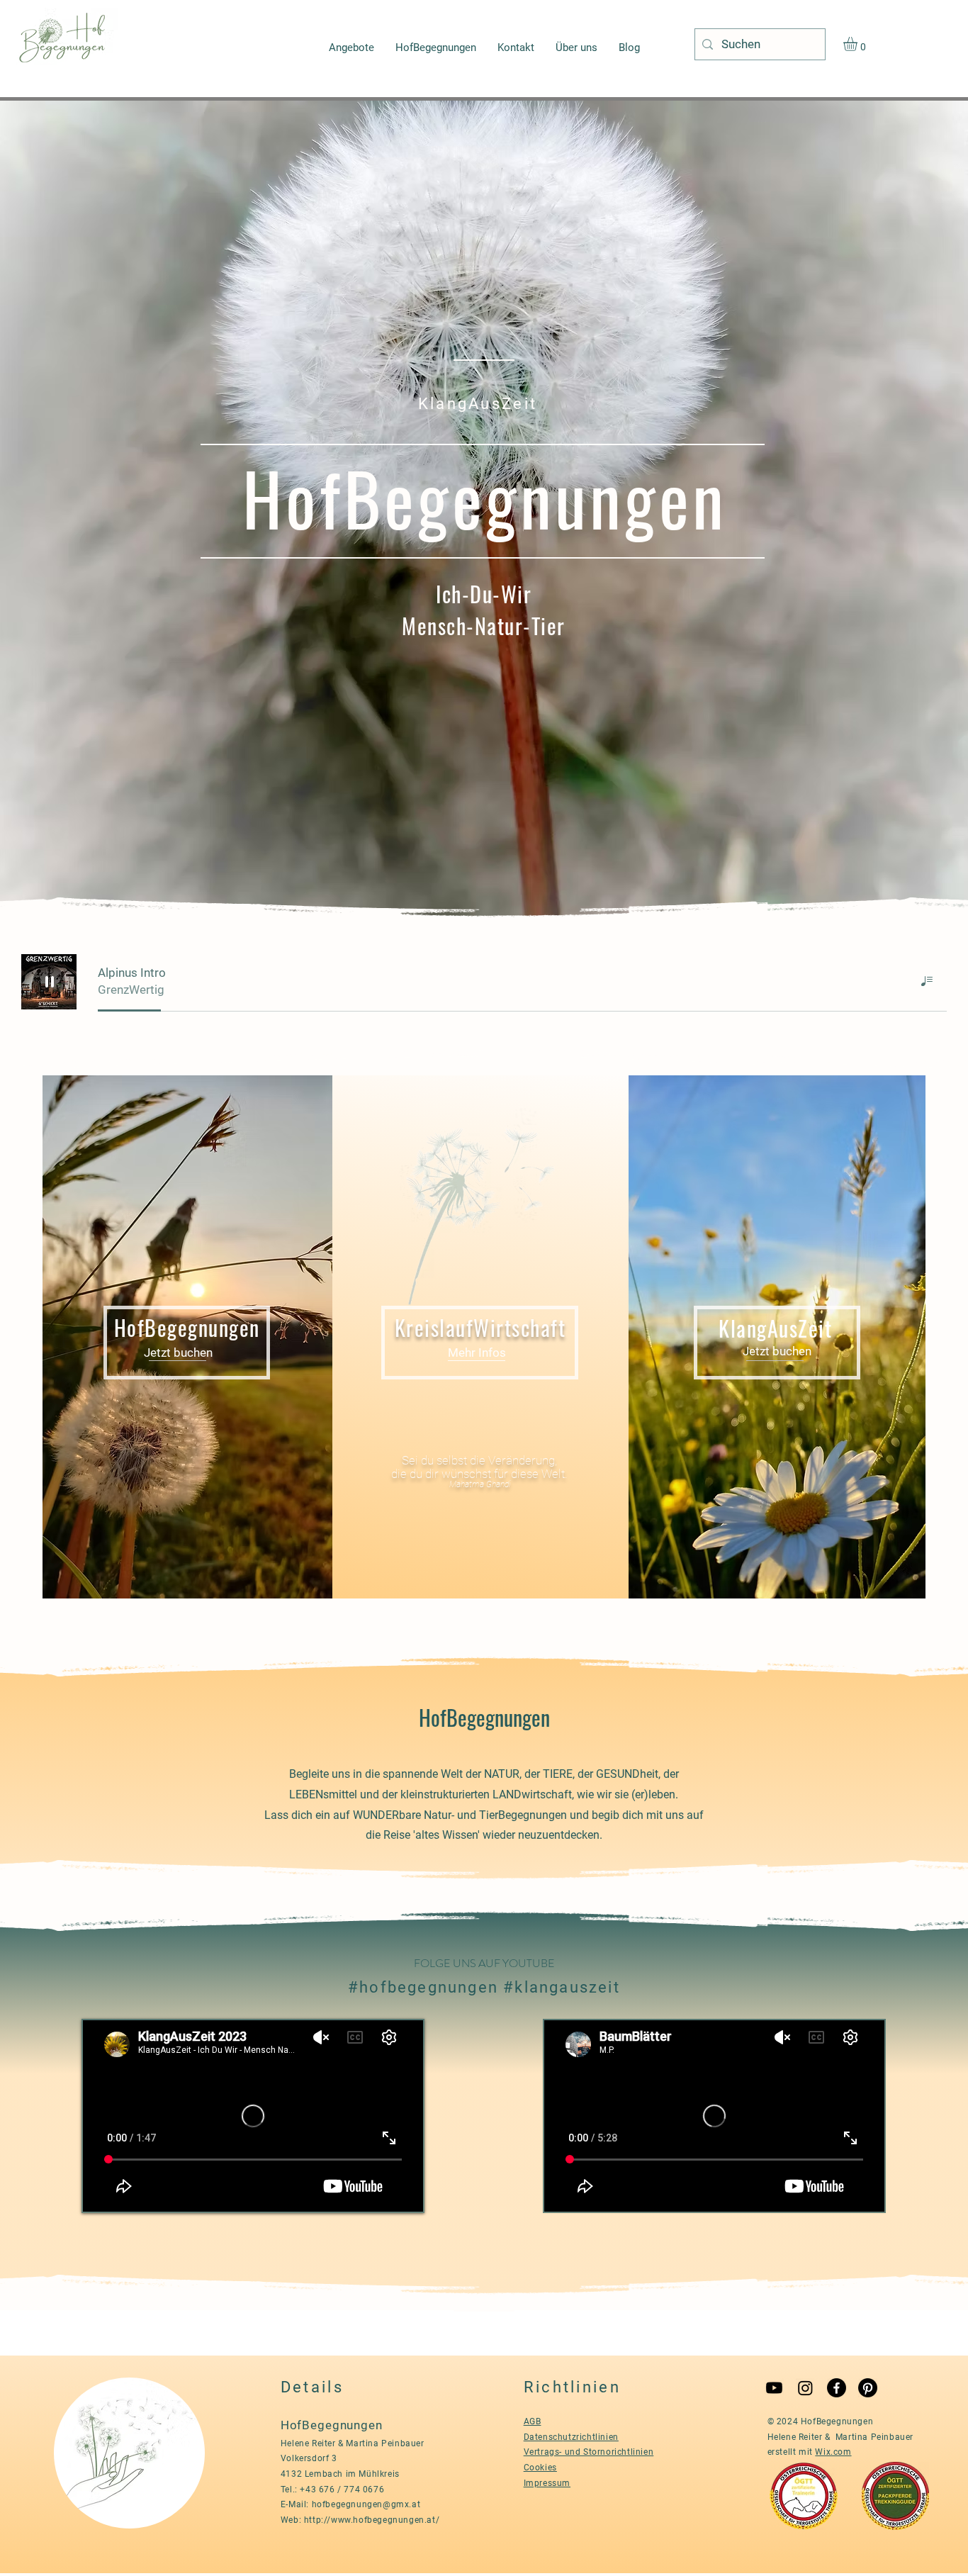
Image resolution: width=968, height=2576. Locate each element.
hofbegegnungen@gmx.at (366, 2504)
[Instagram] (805, 2388)
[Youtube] (774, 2388)
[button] (859, 44)
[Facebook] (837, 2388)
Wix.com (833, 2452)
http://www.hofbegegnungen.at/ (372, 2520)
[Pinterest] (868, 2388)
